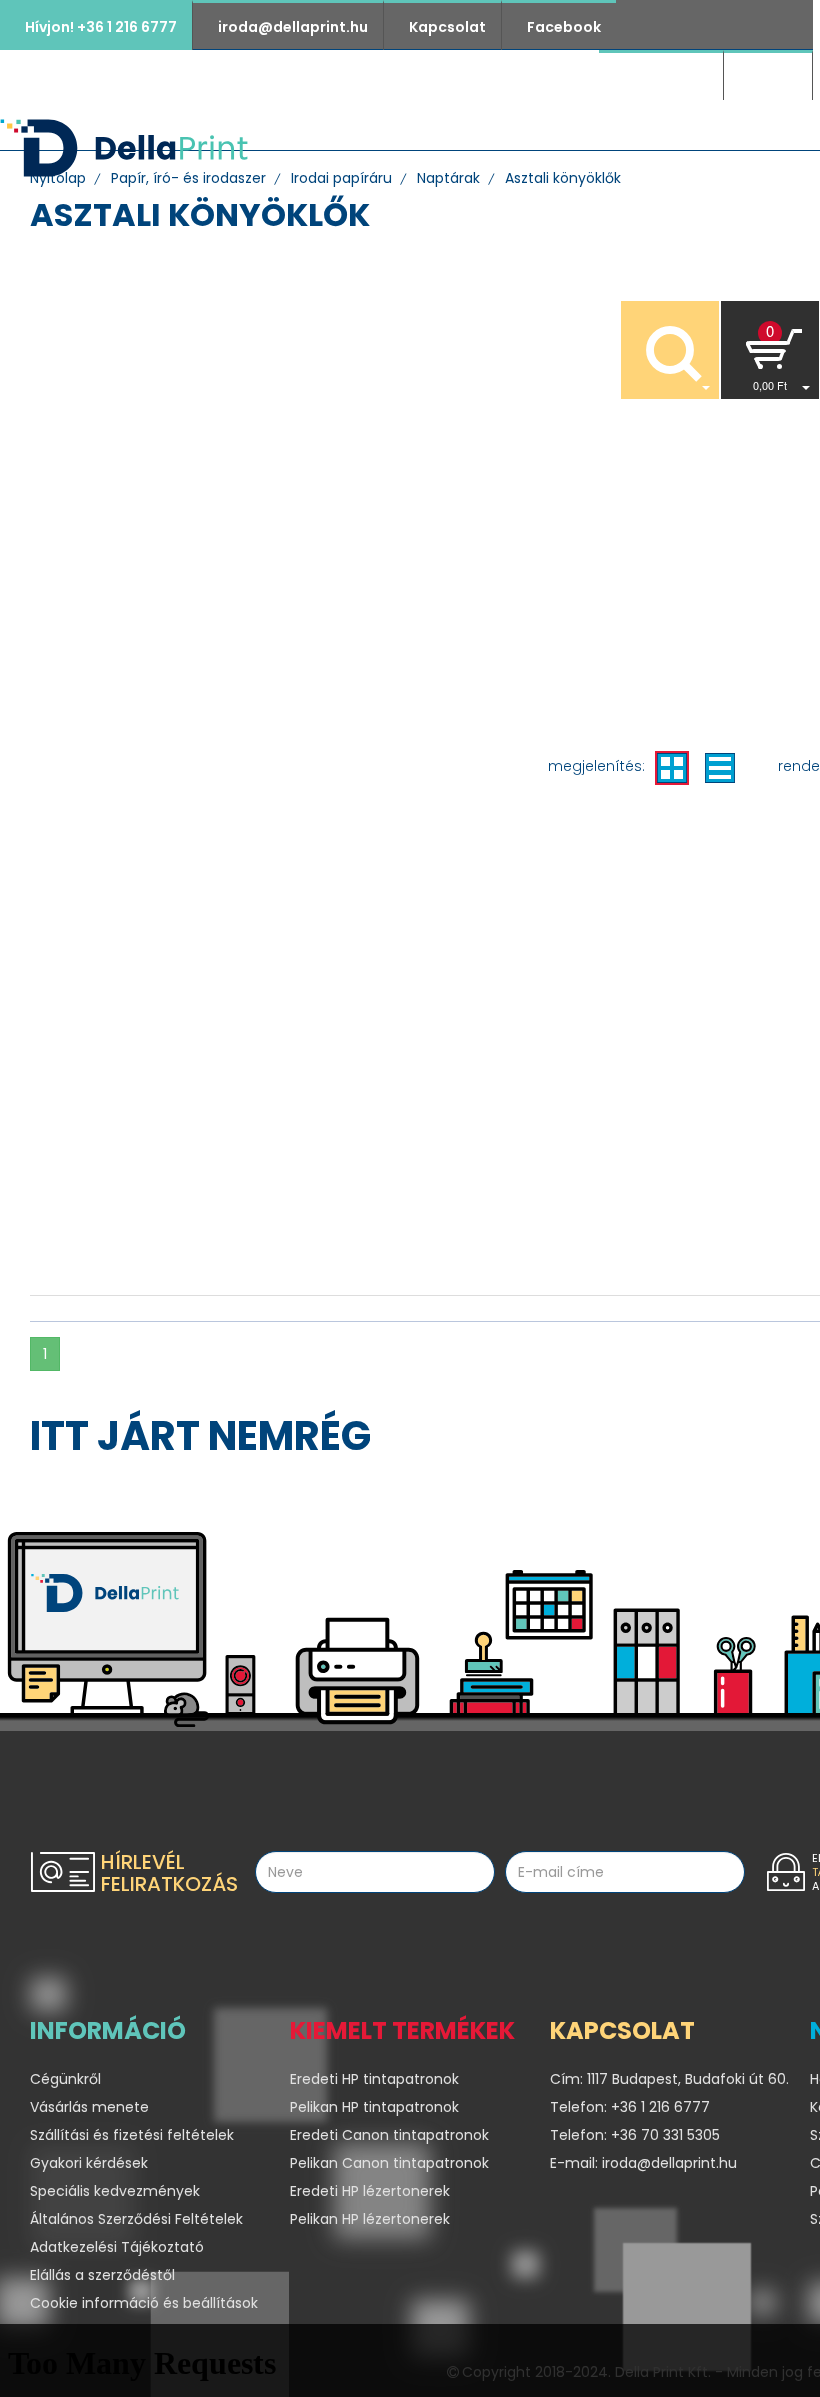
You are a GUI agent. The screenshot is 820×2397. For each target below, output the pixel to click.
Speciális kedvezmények (115, 2191)
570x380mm (104, 473)
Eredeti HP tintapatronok (374, 2079)
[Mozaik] (672, 768)
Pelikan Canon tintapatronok (389, 2163)
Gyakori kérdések (89, 2163)
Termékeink (428, 149)
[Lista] (720, 768)
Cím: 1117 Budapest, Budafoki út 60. (665, 2079)
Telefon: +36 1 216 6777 (630, 2107)
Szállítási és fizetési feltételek (132, 2135)
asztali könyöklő (114, 412)
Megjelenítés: (596, 766)
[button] (770, 350)
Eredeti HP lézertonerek (370, 2191)
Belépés (768, 77)
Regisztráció (661, 77)
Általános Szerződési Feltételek (136, 2219)
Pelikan (152, 249)
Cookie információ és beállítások (144, 2303)
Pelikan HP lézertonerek (370, 2219)
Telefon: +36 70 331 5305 (635, 2135)
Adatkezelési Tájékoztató (117, 2247)
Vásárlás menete (89, 2107)
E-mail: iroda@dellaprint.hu (643, 2163)
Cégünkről (560, 149)
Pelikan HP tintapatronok (374, 2107)
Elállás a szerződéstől (102, 2275)
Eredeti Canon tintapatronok (389, 2135)
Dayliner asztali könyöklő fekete (117, 847)
